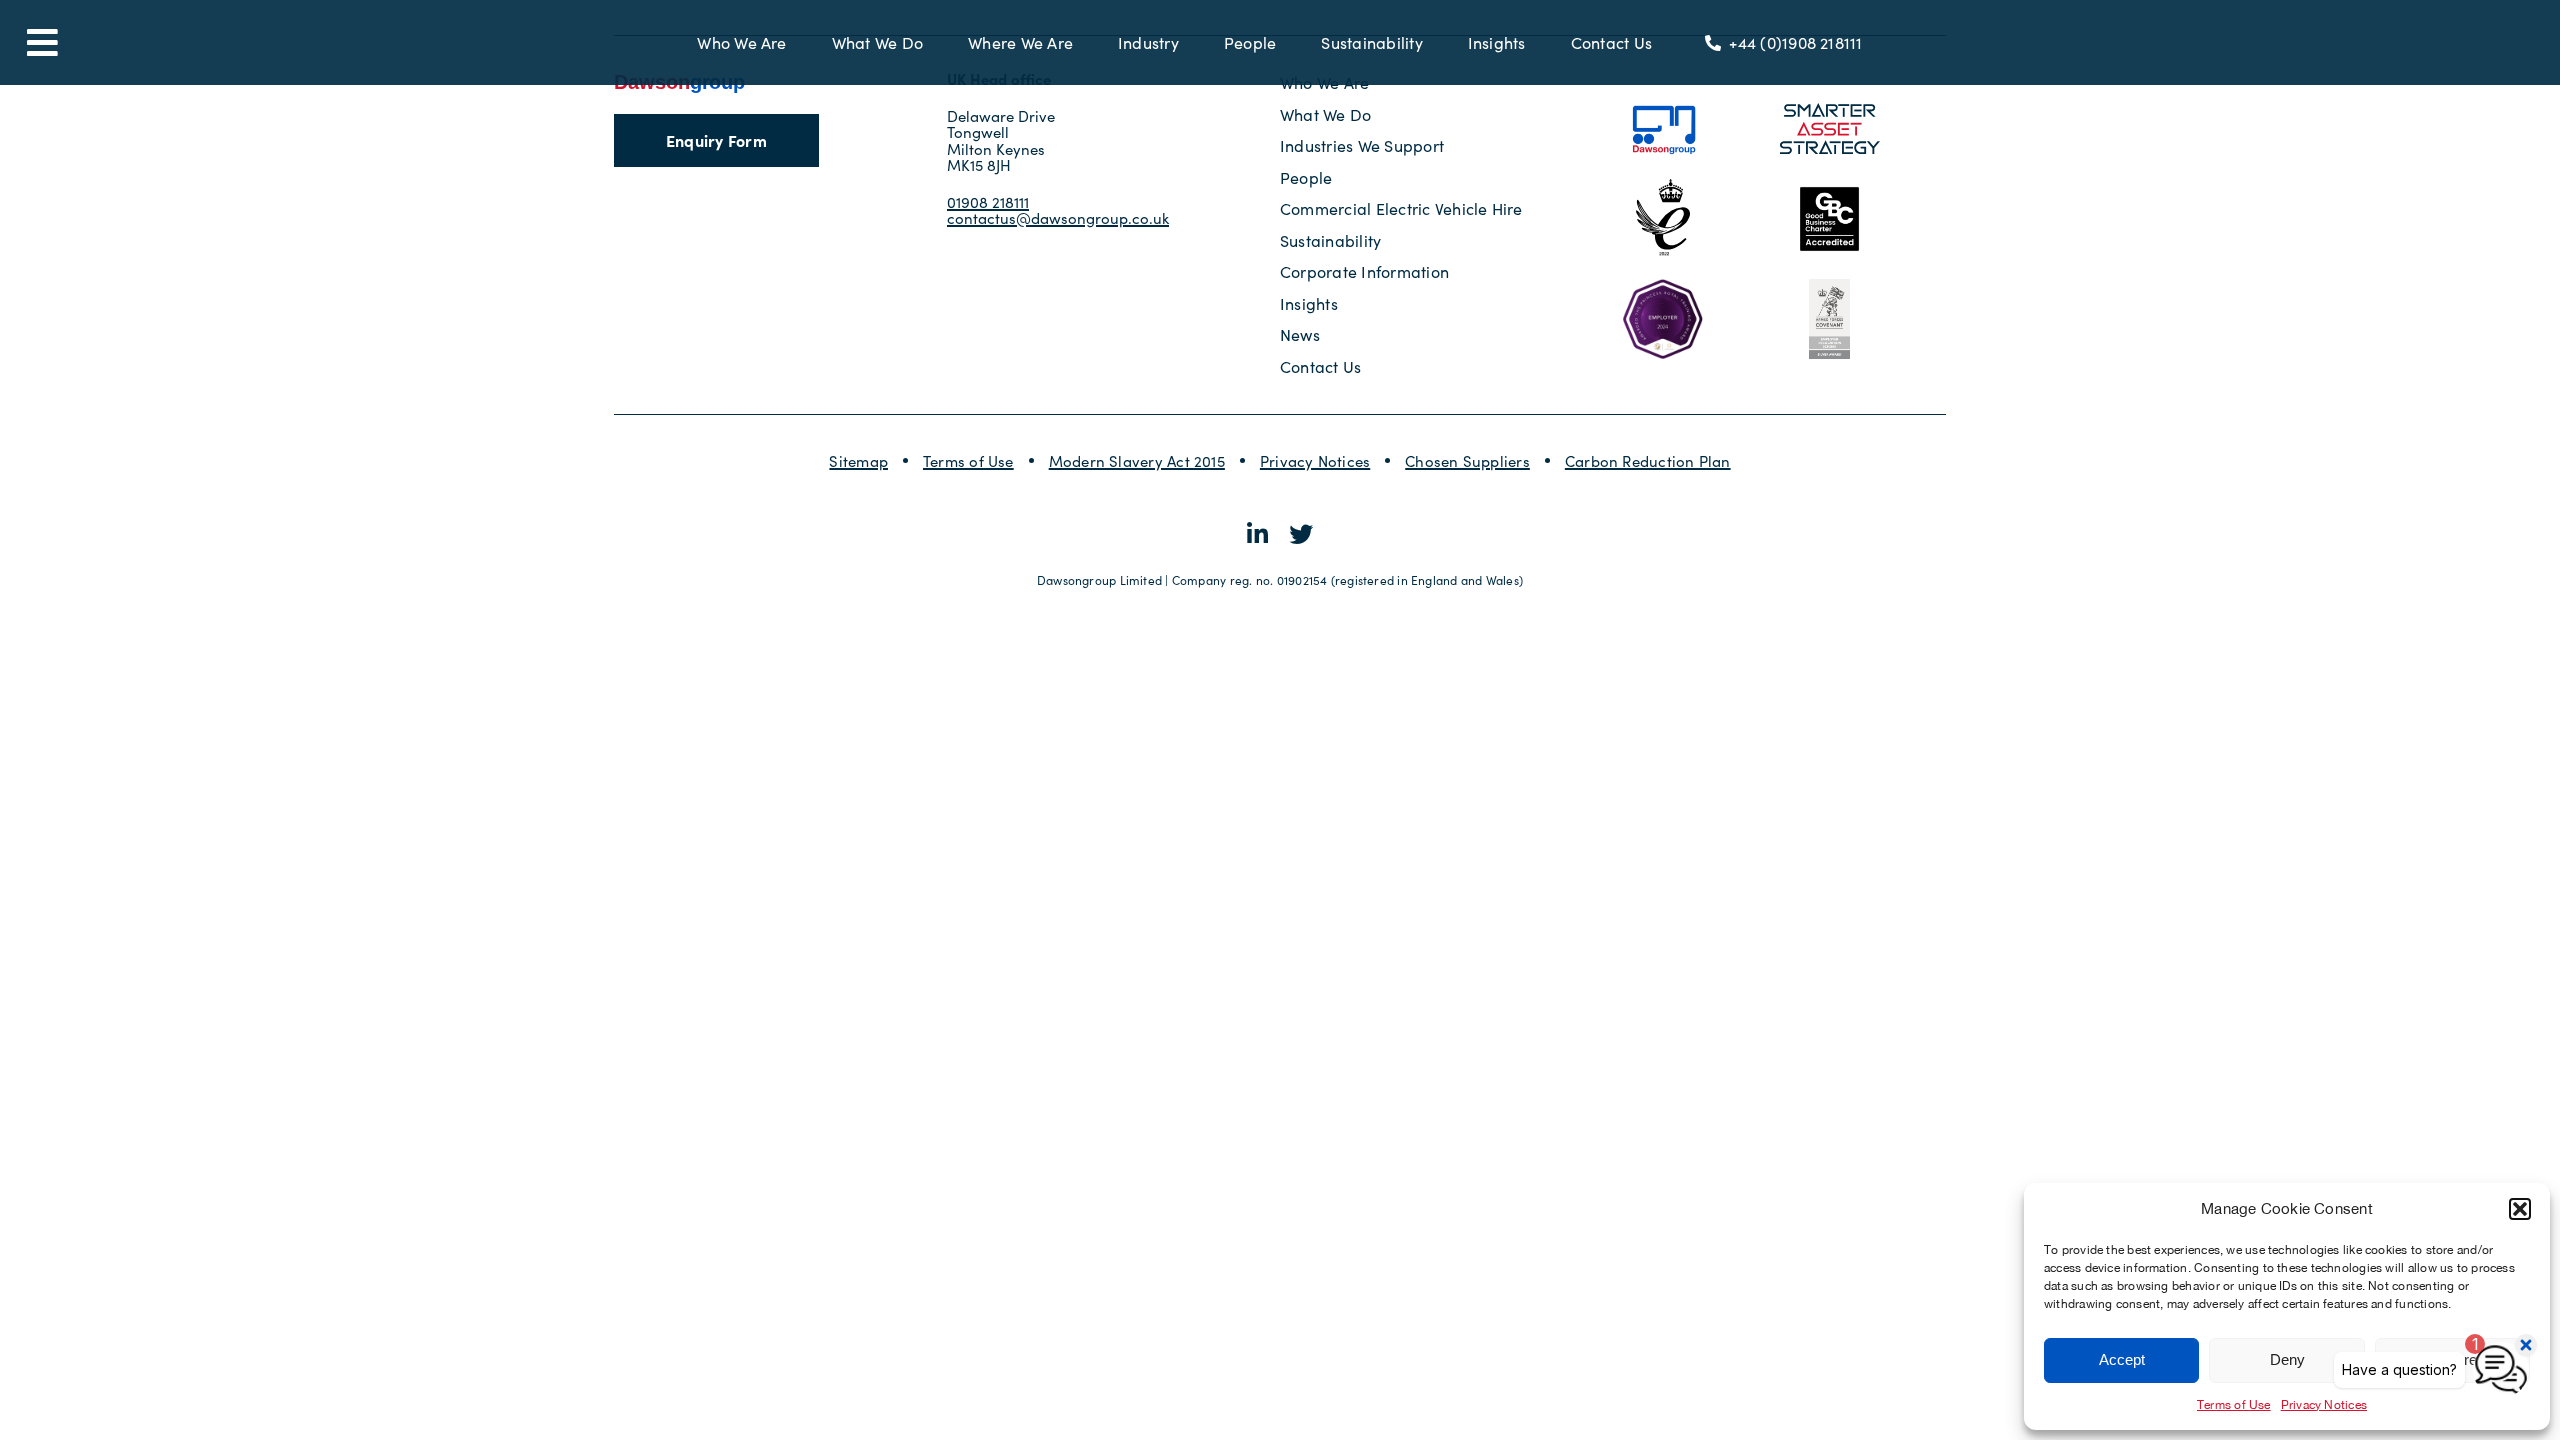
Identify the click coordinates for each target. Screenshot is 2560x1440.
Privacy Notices (1315, 461)
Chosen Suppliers (1467, 461)
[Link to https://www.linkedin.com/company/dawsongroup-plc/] (1257, 534)
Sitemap (858, 461)
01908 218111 (988, 202)
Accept (2122, 1359)
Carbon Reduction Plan (1648, 461)
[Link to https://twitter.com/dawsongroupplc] (1301, 534)
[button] (2520, 1209)
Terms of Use (2234, 1405)
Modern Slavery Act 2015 (1137, 461)
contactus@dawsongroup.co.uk (1058, 218)
